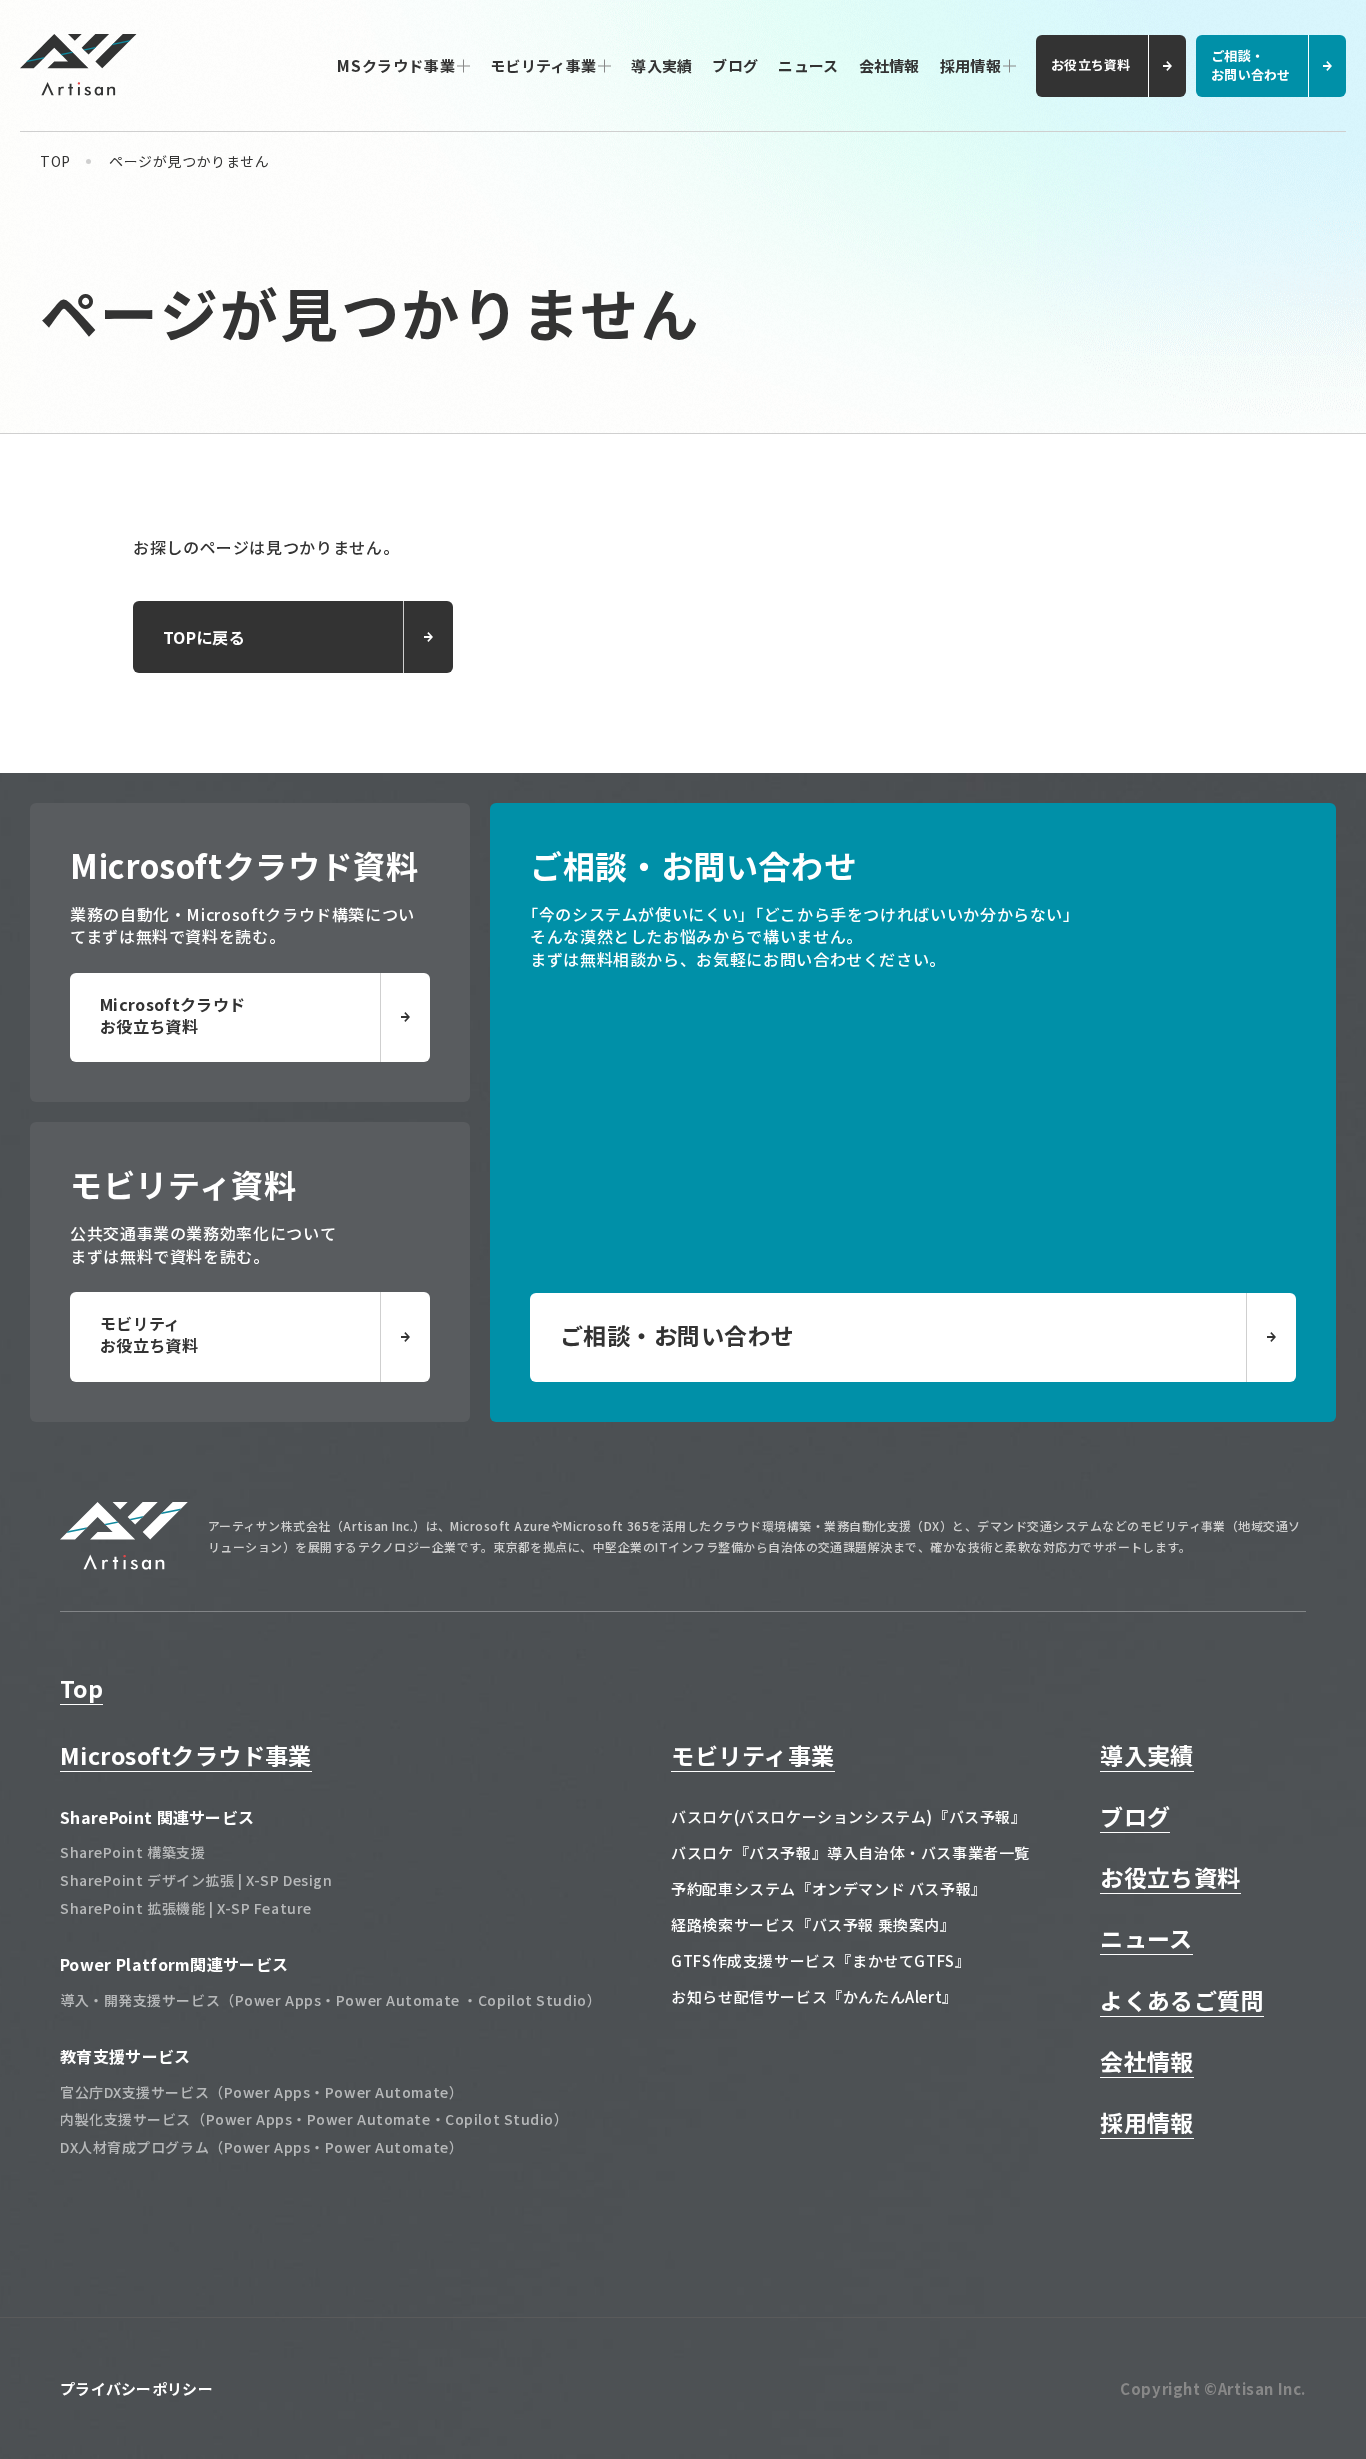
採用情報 (970, 65)
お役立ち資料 (1170, 1877)
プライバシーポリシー (136, 2388)
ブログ (735, 65)
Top (81, 1688)
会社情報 (889, 65)
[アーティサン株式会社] (124, 1563)
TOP (55, 161)
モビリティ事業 (543, 65)
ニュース (808, 65)
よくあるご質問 (1182, 2000)
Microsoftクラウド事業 (186, 1755)
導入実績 (661, 65)
